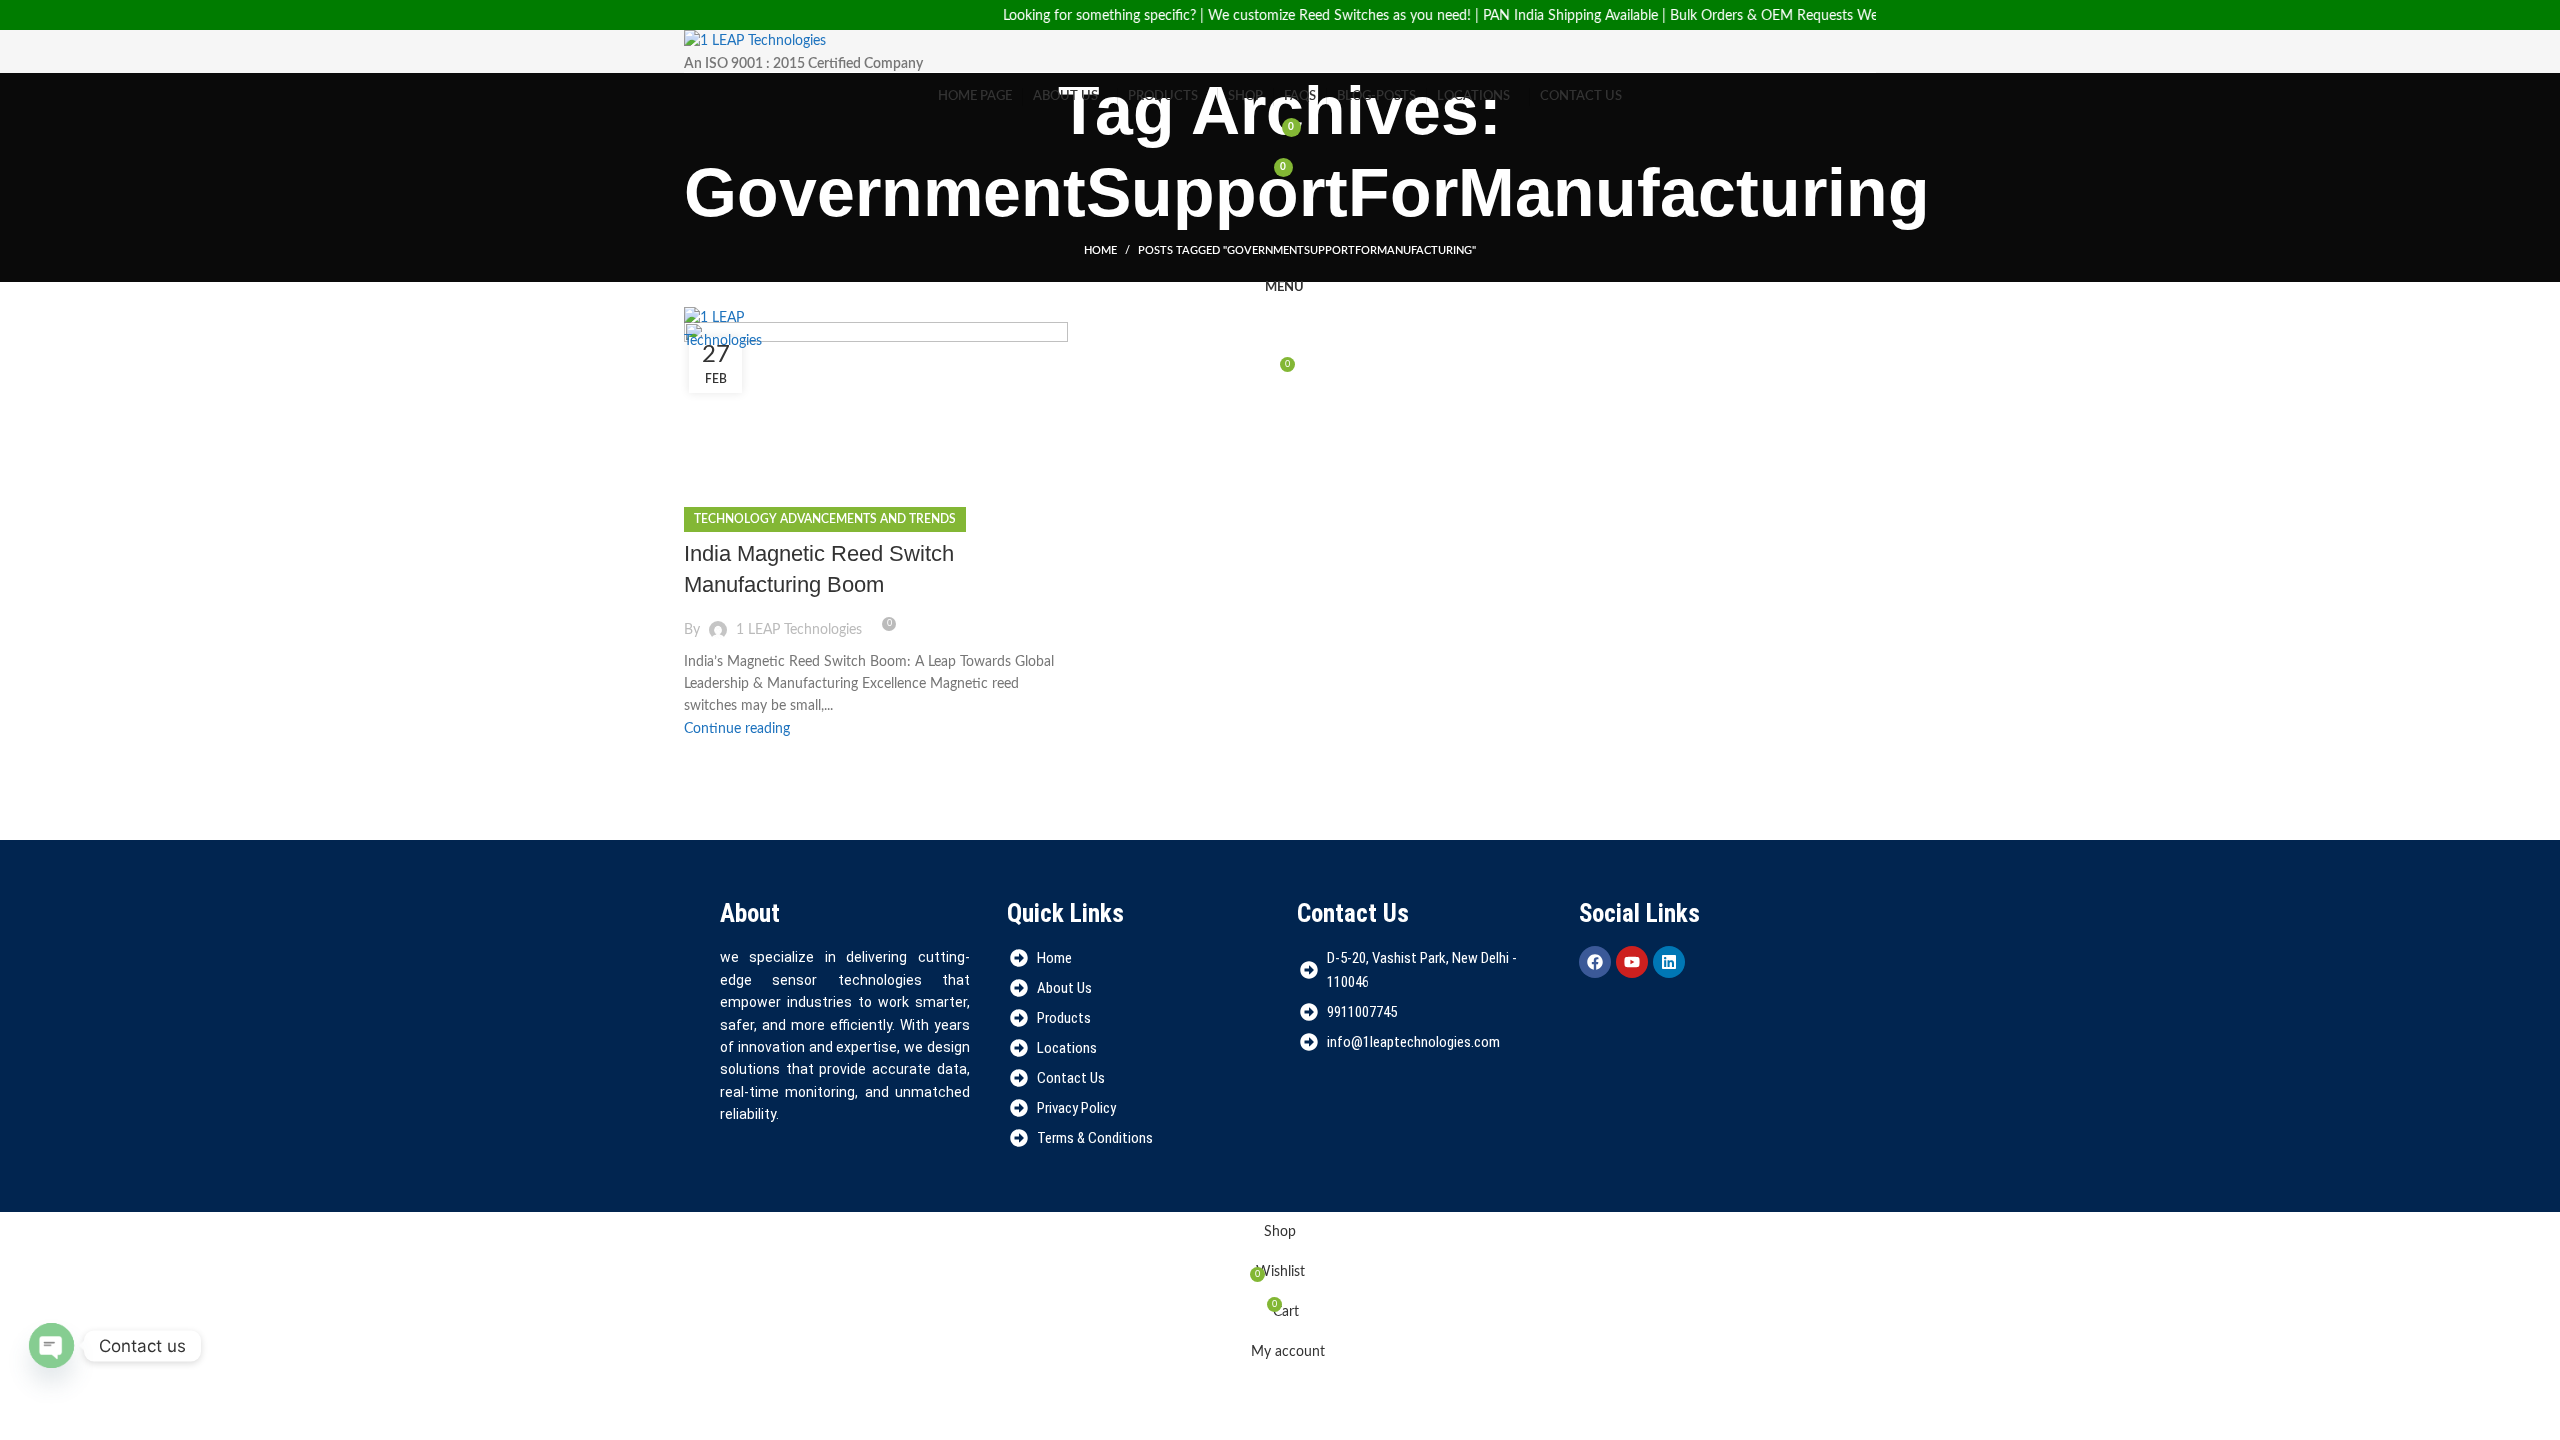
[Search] (1280, 247)
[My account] (1280, 207)
